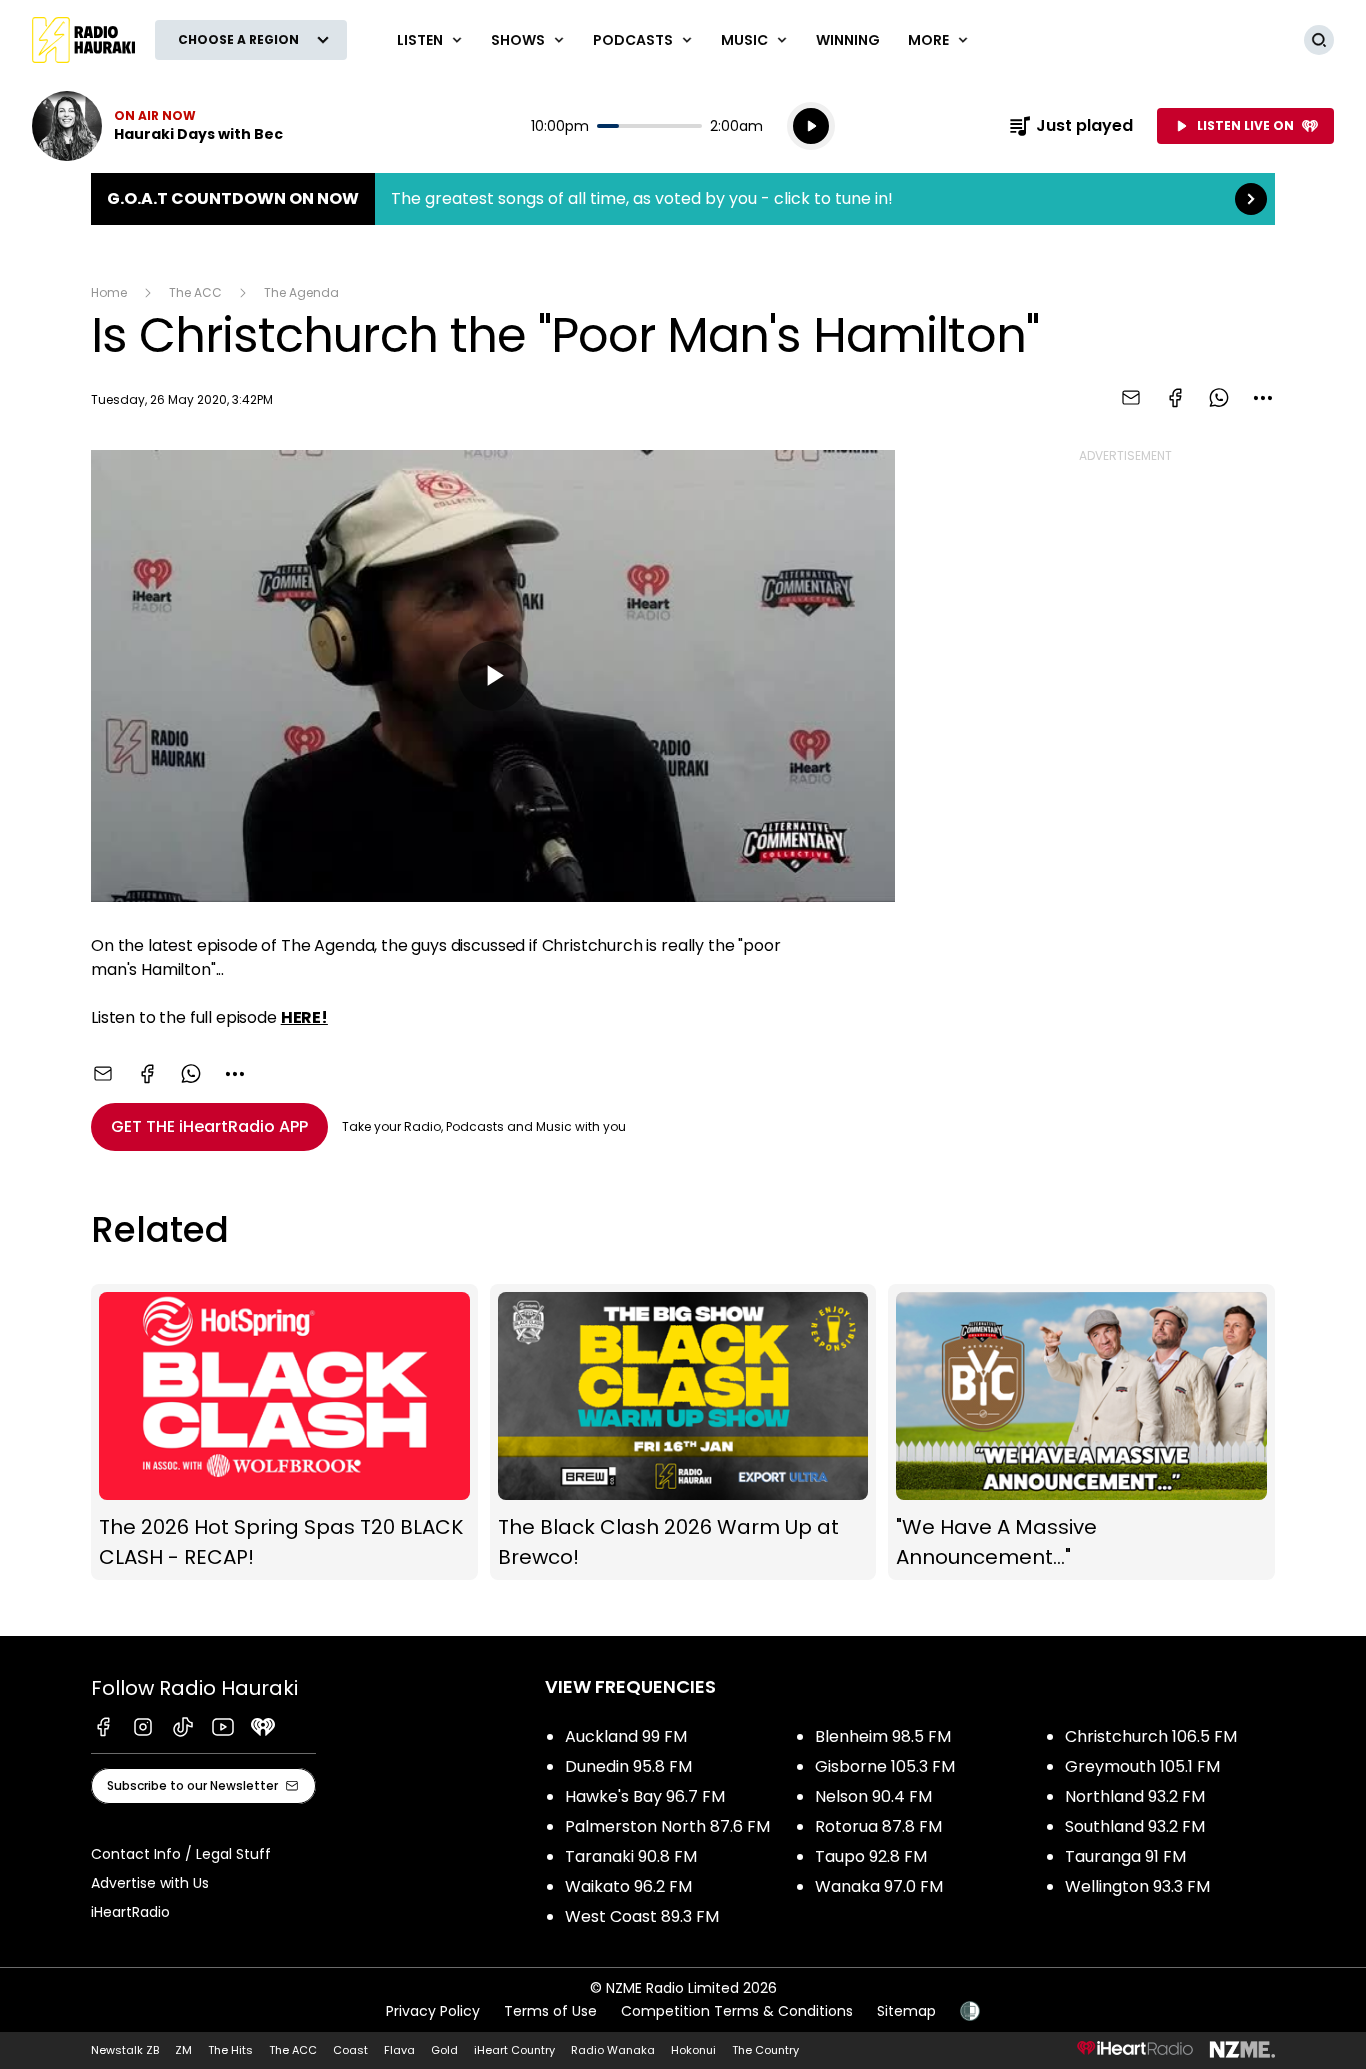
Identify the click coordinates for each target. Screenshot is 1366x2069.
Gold (444, 2050)
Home (109, 292)
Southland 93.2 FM (1135, 1826)
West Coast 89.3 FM (642, 1916)
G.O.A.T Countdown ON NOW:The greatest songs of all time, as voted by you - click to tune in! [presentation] (683, 199)
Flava (399, 2050)
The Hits (230, 2050)
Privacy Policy (433, 2011)
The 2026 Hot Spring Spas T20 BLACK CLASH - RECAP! (284, 1432)
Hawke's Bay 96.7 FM (645, 1796)
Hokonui (693, 2050)
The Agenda (301, 292)
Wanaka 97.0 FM (879, 1886)
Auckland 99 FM (626, 1736)
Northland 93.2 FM (1135, 1796)
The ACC (195, 292)
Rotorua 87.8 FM (878, 1826)
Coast (350, 2050)
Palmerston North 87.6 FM (667, 1826)
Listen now (157, 126)
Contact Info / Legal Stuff (181, 1854)
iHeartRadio (130, 1912)
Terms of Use (550, 2011)
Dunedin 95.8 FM (628, 1766)
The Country (765, 2050)
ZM (183, 2050)
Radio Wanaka (613, 2050)
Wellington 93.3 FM (1137, 1886)
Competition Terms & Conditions (737, 2011)
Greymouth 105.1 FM (1142, 1766)
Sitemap (906, 2011)
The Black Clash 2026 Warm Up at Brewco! (683, 1432)
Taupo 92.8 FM (871, 1856)
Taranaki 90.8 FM (631, 1856)
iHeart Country (514, 2050)
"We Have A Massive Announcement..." (1081, 1432)
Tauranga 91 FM (1125, 1856)
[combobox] (1263, 398)
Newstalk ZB (125, 2050)
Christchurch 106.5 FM (1151, 1736)
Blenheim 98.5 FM (883, 1736)
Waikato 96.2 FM (628, 1886)
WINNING (848, 40)
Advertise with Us (150, 1883)
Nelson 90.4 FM (873, 1796)
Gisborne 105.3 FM (885, 1766)
